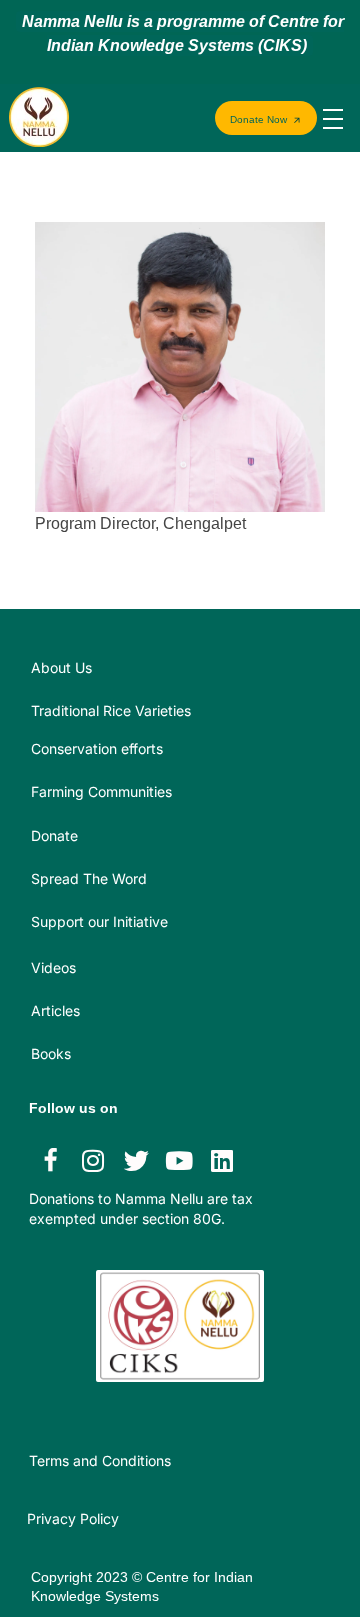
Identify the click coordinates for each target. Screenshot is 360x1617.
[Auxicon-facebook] (50, 1160)
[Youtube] (179, 1160)
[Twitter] (136, 1160)
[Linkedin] (222, 1160)
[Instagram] (93, 1160)
